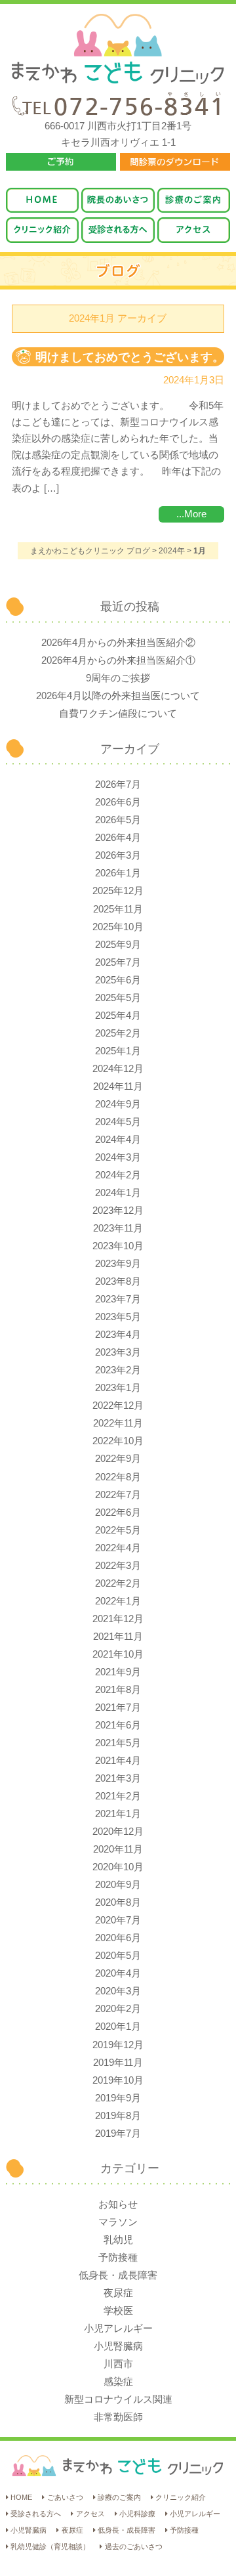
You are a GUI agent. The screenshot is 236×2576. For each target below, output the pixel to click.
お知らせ (118, 2204)
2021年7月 (118, 1707)
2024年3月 (118, 1157)
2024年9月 (118, 1104)
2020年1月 (118, 2027)
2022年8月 (118, 1477)
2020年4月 (118, 1973)
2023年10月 (118, 1246)
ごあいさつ (65, 2497)
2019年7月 (118, 2134)
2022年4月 (118, 1548)
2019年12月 (118, 2045)
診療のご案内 (119, 2497)
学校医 (118, 2311)
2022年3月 (118, 1566)
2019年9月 (118, 2098)
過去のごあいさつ (133, 2546)
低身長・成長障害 (118, 2275)
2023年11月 (118, 1228)
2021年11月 (118, 1637)
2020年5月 (118, 1956)
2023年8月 (118, 1281)
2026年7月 (118, 784)
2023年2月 (118, 1370)
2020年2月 (118, 2009)
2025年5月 (118, 998)
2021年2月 (118, 1796)
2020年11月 (118, 1849)
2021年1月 (118, 1814)
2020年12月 (118, 1832)
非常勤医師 (118, 2417)
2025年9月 (118, 945)
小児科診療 (137, 2514)
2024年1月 (118, 1193)
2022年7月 (118, 1495)
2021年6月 (118, 1725)
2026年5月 (118, 820)
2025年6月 (118, 980)
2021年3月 (118, 1778)
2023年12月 (118, 1211)
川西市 (118, 2364)
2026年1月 (118, 873)
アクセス (90, 2514)
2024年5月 (118, 1122)
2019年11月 (118, 2063)
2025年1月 (118, 1051)
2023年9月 (118, 1264)
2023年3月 (118, 1352)
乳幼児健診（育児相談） (50, 2546)
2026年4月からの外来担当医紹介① (118, 660)
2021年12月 (118, 1619)
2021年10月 (118, 1654)
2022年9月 (118, 1459)
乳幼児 (118, 2240)
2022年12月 (118, 1406)
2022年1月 (118, 1601)
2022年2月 (118, 1583)
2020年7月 (118, 1920)
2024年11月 (118, 1086)
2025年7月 (118, 962)
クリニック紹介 (181, 2497)
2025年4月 (118, 1016)
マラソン (118, 2222)
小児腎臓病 (118, 2346)
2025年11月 (118, 909)
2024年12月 (118, 1069)
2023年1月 (118, 1388)
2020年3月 (118, 1991)
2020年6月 (118, 1938)
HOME (21, 2497)
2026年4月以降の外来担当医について (118, 696)
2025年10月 (118, 927)
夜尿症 (118, 2293)
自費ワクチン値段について (118, 714)
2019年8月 (118, 2116)
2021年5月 (118, 1743)
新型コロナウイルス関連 (118, 2399)
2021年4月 (118, 1761)
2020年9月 (118, 1885)
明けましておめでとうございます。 (130, 357)
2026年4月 (118, 838)
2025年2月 (118, 1033)
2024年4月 (118, 1140)
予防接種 (118, 2258)
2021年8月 (118, 1690)
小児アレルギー (118, 2329)
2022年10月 (118, 1441)
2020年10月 (118, 1867)
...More (191, 514)
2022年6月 (118, 1513)
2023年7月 (118, 1299)
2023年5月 (118, 1317)
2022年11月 (118, 1423)
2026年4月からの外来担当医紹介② (118, 643)
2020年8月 (118, 1902)
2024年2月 (118, 1175)
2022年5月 (118, 1530)
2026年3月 (118, 855)
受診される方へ (36, 2514)
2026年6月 (118, 802)
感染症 (118, 2382)
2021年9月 (118, 1672)
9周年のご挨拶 (118, 678)
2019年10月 (118, 2080)
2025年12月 (118, 891)
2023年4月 (118, 1335)
